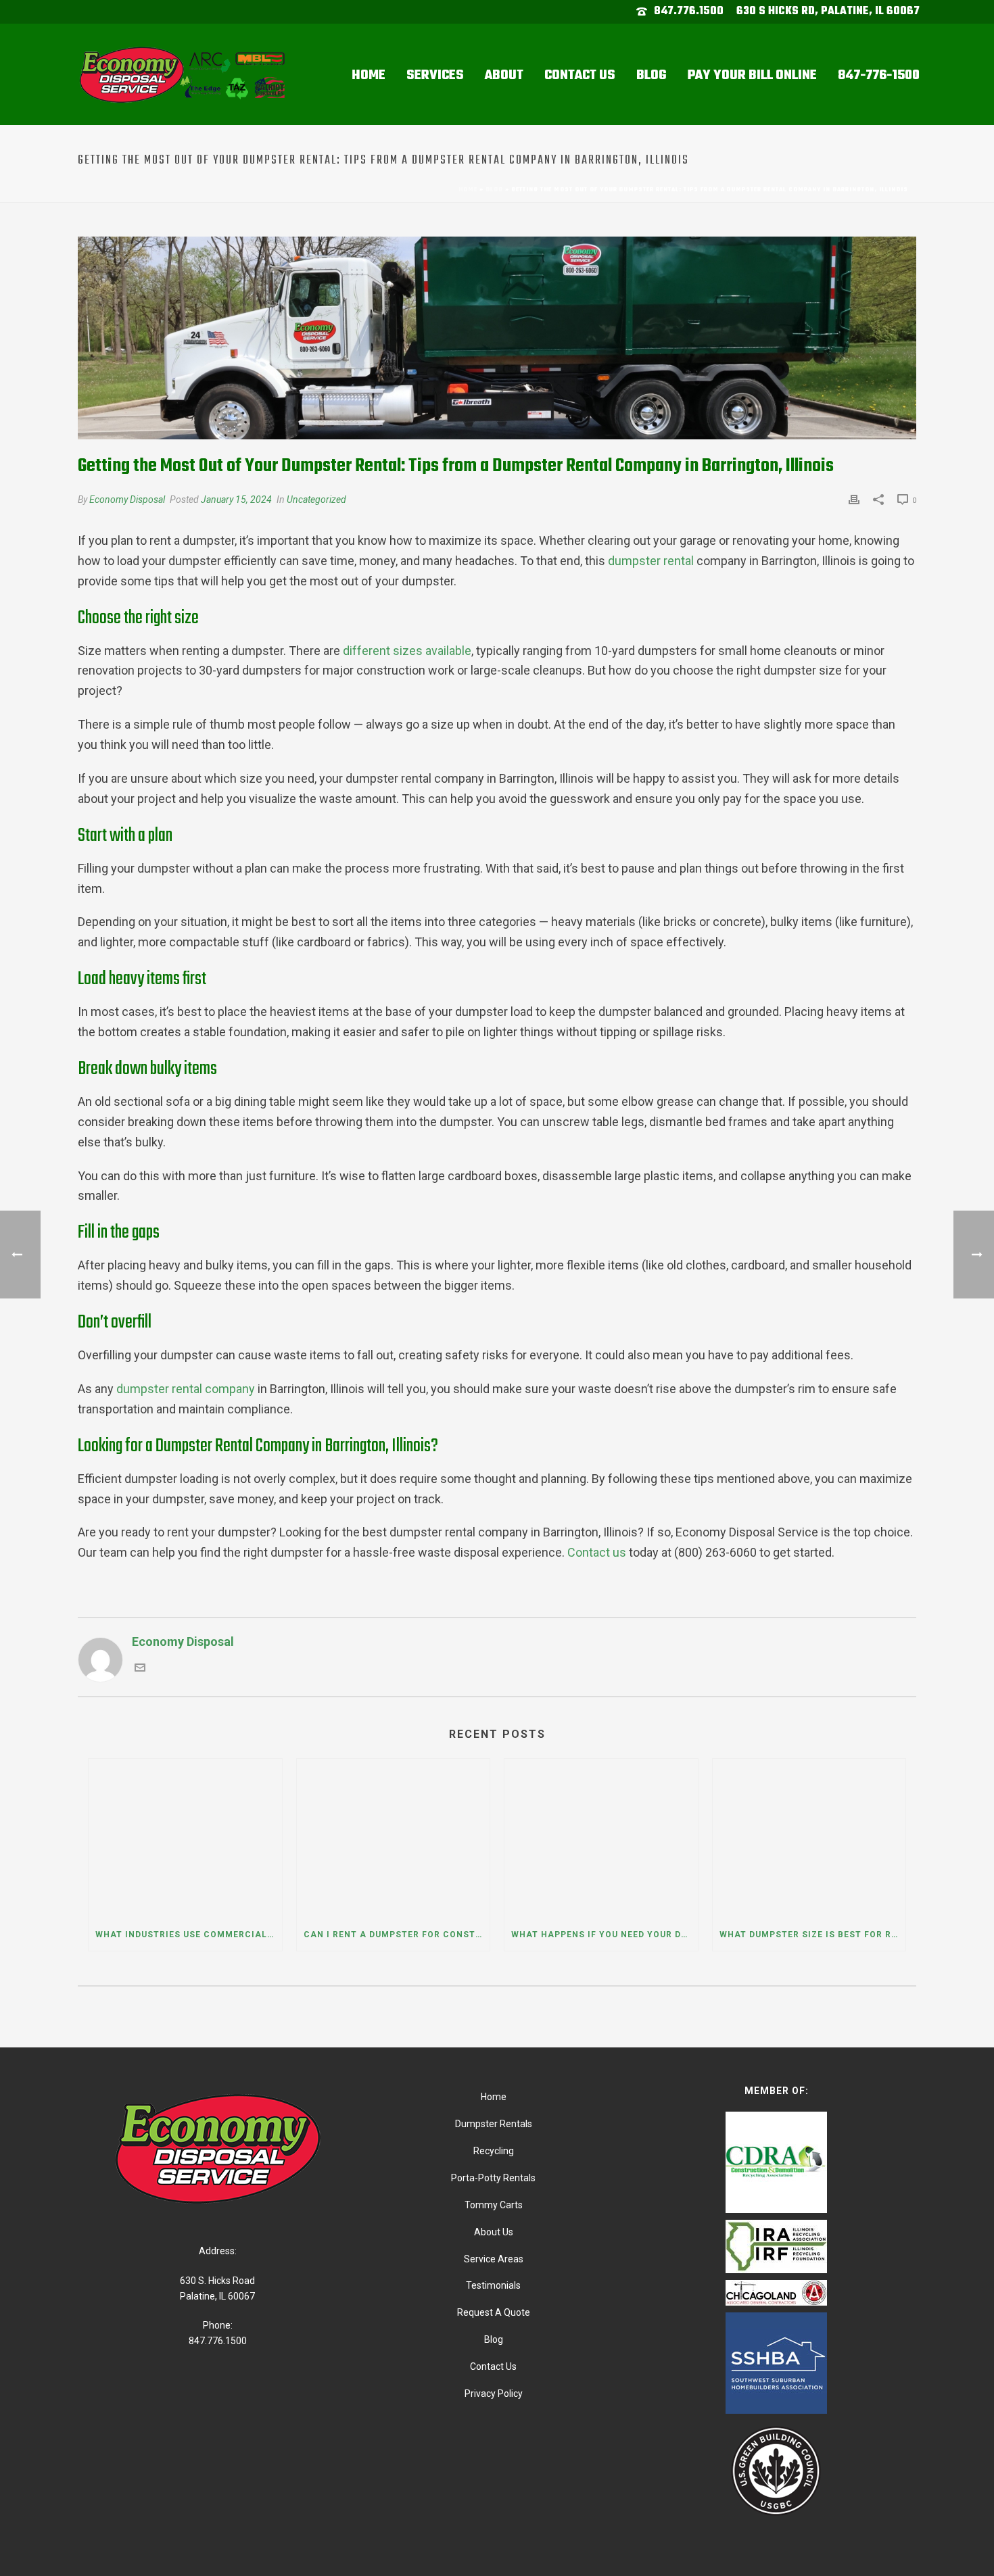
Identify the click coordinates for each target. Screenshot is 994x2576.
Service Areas (494, 2259)
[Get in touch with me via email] (140, 1669)
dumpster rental (651, 561)
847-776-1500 (879, 75)
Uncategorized (316, 500)
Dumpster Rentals (494, 2124)
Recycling (494, 2151)
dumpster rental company (186, 1389)
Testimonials (493, 2285)
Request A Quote (494, 2312)
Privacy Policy (494, 2393)
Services (435, 75)
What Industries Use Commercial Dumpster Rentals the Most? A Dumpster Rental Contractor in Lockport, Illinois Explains (189, 1935)
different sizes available (407, 651)
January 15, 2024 (236, 500)
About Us (494, 2232)
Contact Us (580, 75)
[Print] (854, 499)
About (504, 75)
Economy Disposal (127, 500)
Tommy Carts (494, 2205)
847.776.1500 (689, 11)
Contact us (597, 1552)
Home (369, 75)
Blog (652, 75)
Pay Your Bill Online (752, 75)
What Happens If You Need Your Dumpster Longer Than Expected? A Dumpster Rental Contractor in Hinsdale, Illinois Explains (605, 1935)
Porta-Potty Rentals (493, 2178)
